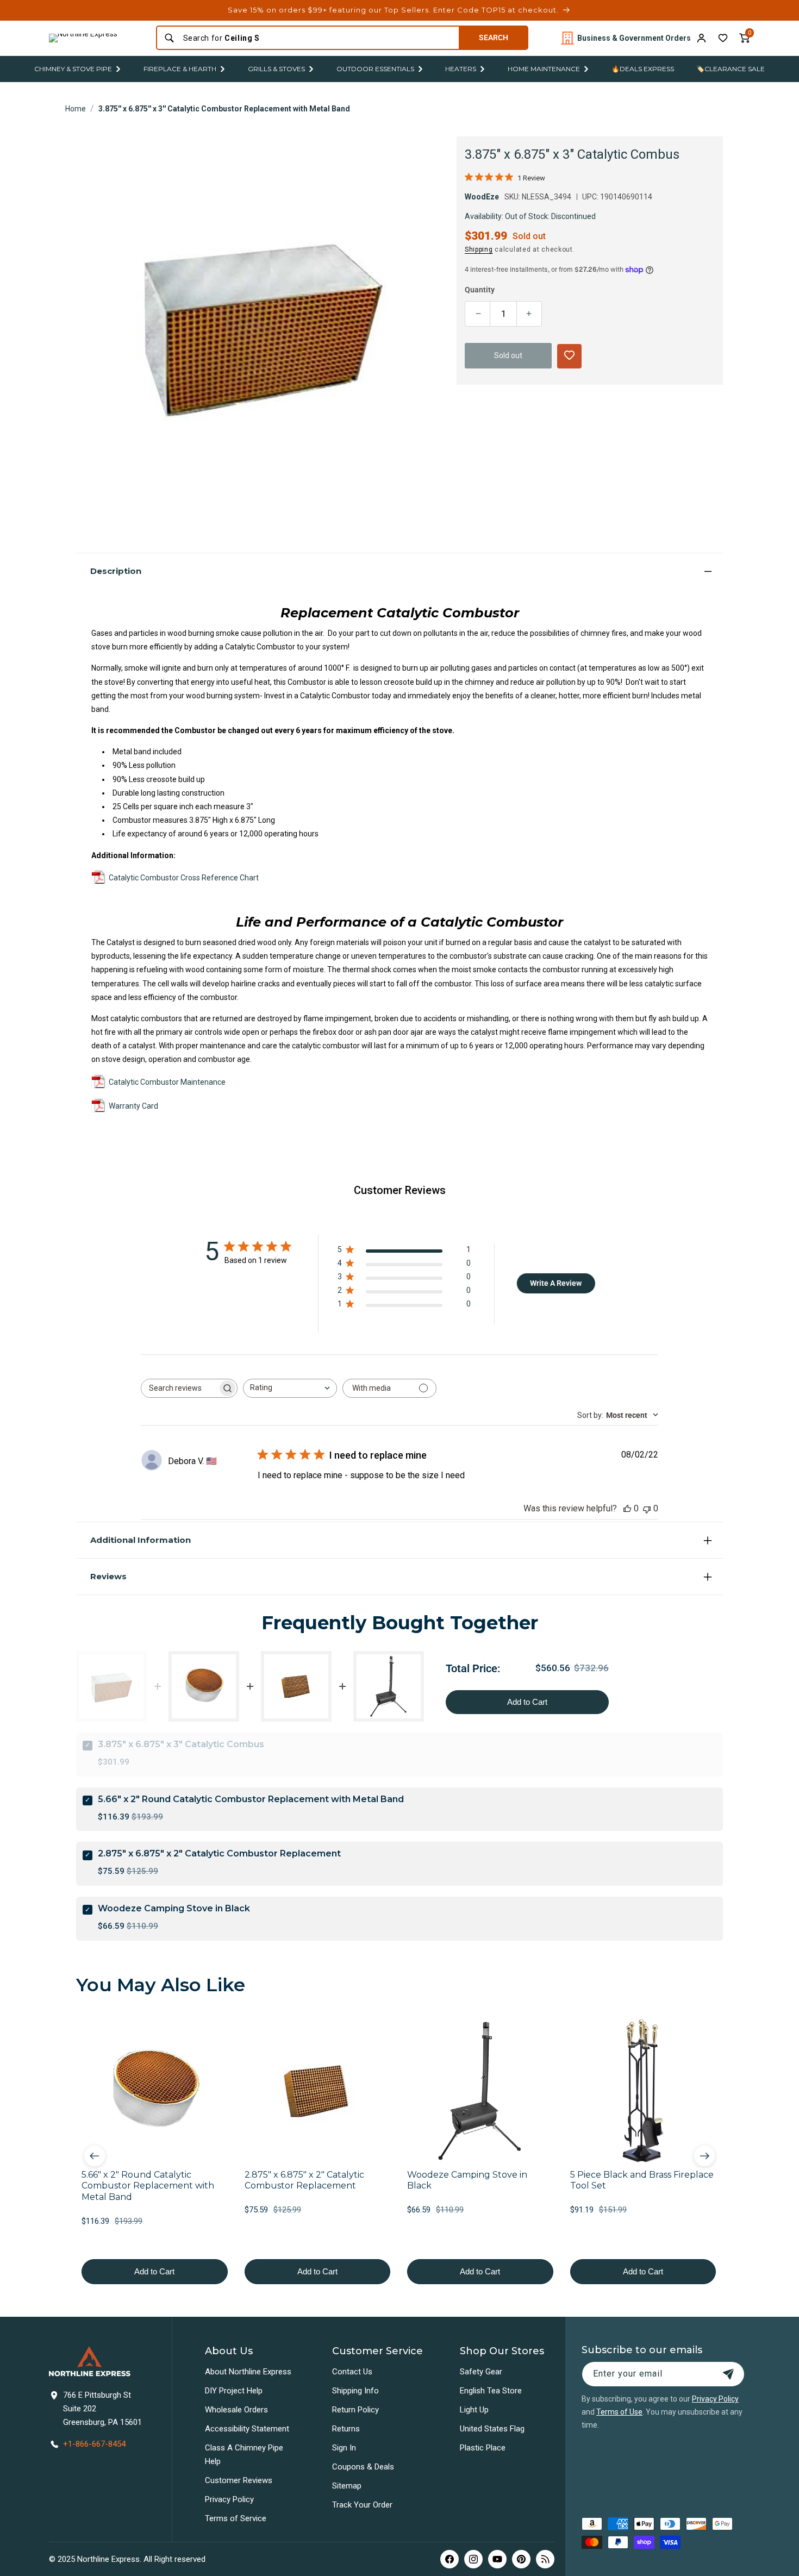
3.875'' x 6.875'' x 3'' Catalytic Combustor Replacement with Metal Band (224, 109)
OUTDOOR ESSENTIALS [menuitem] (375, 69)
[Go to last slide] (95, 2156)
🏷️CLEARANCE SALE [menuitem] (731, 69)
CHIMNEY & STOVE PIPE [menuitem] (73, 69)
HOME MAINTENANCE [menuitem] (544, 69)
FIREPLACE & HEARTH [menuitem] (180, 69)
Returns (346, 2429)
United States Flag (492, 2429)
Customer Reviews (239, 2480)
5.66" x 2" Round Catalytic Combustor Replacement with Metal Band (251, 1799)
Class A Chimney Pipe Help (244, 2455)
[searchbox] (179, 1388)
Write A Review (556, 1283)
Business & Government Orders (634, 38)
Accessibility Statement (247, 2429)
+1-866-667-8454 (94, 2444)
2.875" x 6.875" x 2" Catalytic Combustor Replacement (219, 1853)
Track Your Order (362, 2505)
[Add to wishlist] (723, 38)
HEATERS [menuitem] (461, 69)
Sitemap (347, 2486)
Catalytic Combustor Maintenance (167, 1081)
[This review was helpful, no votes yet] (627, 1508)
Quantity (480, 290)
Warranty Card (133, 1105)
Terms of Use (619, 2412)
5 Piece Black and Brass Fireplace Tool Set (642, 2180)
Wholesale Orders (236, 2410)
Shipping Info (355, 2391)
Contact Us (352, 2372)
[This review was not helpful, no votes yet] (647, 1508)
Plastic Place (483, 2448)
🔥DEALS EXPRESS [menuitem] (643, 69)
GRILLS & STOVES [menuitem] (276, 69)
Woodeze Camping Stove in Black (174, 1908)
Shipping (479, 249)
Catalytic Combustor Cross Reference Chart (184, 878)
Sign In (344, 2448)
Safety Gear (481, 2372)
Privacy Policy (229, 2499)
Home (76, 109)
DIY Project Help (234, 2391)
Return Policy (355, 2410)
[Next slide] (704, 2156)
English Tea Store (491, 2391)
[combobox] (318, 38)
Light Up (474, 2410)
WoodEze (482, 197)
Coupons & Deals (363, 2467)
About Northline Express (248, 2372)
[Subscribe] (728, 2374)
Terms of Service (236, 2518)
